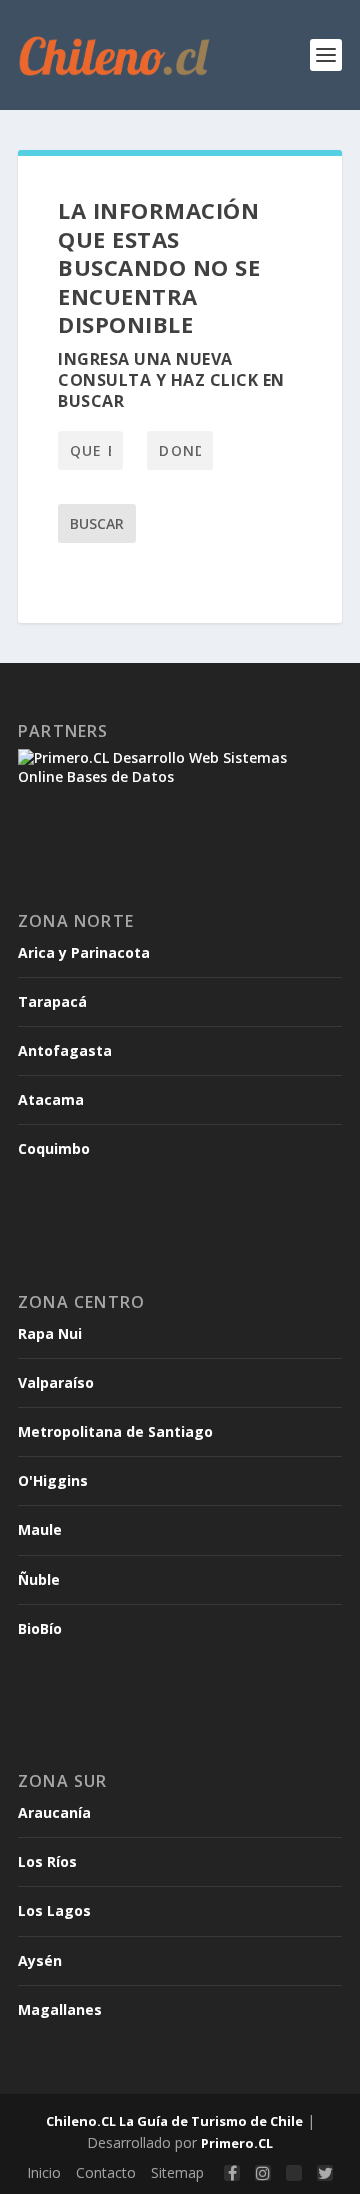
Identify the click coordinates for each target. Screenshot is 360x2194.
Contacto (106, 2172)
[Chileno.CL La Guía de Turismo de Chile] (115, 55)
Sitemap (177, 2172)
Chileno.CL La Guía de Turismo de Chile (174, 2121)
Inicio (44, 2172)
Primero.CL (237, 2143)
